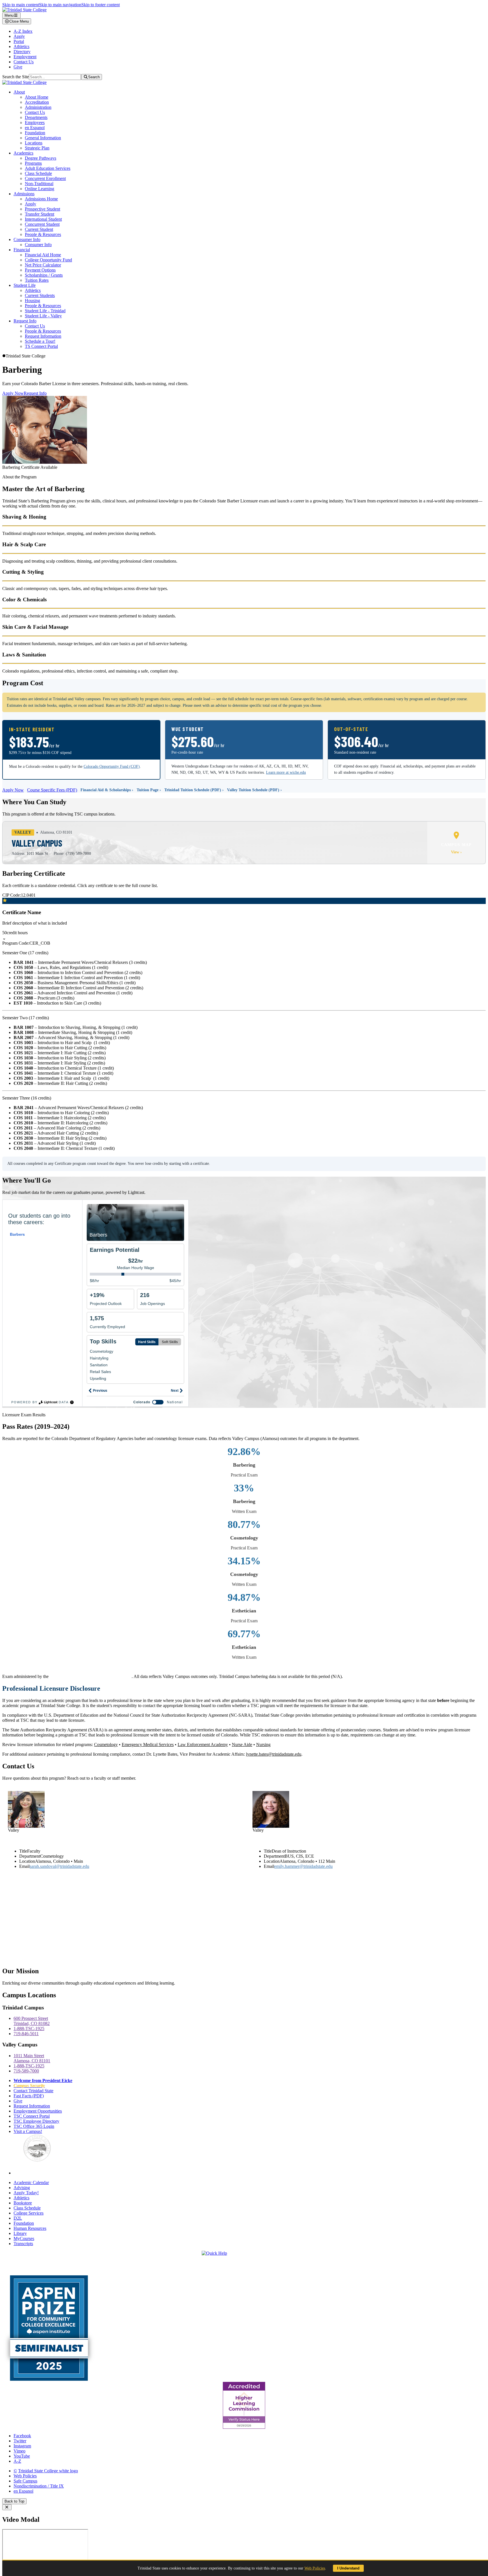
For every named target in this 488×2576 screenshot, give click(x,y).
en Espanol (35, 128)
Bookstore (23, 2203)
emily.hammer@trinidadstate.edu (303, 1866)
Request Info (25, 321)
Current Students (40, 295)
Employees (35, 122)
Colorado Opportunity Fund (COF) (112, 766)
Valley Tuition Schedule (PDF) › (254, 790)
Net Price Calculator (43, 265)
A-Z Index (23, 31)
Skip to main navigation (60, 5)
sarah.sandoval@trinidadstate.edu (59, 1866)
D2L (18, 2218)
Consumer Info (27, 239)
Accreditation (37, 102)
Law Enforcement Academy (203, 1745)
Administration (38, 107)
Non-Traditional (39, 184)
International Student (43, 219)
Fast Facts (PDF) (29, 2096)
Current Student (39, 229)
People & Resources (43, 234)
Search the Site (16, 77)
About (19, 92)
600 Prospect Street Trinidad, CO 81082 (32, 2021)
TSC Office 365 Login (34, 2126)
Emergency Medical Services (148, 1745)
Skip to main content (21, 5)
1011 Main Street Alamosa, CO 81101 (32, 2058)
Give (18, 67)
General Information (43, 138)
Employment (25, 57)
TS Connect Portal (41, 346)
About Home (37, 97)
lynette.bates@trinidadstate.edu (274, 1754)
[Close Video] (7, 2507)
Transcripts (23, 2244)
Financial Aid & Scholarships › (107, 790)
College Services (29, 2213)
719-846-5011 (26, 2034)
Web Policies (25, 2476)
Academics (23, 153)
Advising (22, 2188)
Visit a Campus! (28, 2131)
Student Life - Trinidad (45, 311)
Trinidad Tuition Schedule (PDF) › (194, 790)
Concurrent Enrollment (45, 178)
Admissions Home (41, 199)
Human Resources (30, 2228)
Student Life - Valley (43, 316)
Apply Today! (26, 2193)
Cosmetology (106, 1745)
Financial (22, 250)
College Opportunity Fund (48, 260)
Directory (22, 52)
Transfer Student (40, 214)
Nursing (263, 1745)
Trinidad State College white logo (48, 2471)
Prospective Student (43, 209)
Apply (19, 36)
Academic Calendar (31, 2183)
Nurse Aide (242, 1745)
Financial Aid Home (43, 255)
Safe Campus (25, 2481)
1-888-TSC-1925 (29, 2029)
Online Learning (40, 189)
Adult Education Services (48, 168)
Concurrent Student (42, 224)
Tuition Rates (37, 280)
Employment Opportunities (38, 2111)
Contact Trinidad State (33, 2091)
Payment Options (40, 270)
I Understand (348, 2568)
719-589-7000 (26, 2071)
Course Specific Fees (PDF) (52, 790)
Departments (36, 117)
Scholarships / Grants (44, 275)
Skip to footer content (101, 5)
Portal (19, 41)
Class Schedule (38, 173)
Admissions (24, 194)
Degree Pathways (41, 158)
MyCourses (24, 2238)
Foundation (35, 133)
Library (20, 2233)
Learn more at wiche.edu (286, 772)
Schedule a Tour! (40, 341)
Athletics (21, 46)
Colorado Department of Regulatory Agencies (91, 1676)
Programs (33, 163)
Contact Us (24, 62)
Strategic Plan (37, 148)
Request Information (43, 336)
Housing (32, 301)
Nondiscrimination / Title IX (39, 2486)
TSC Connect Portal (32, 2116)
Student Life (25, 285)
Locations (34, 143)
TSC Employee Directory (36, 2121)
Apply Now (13, 393)
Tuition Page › (149, 790)
